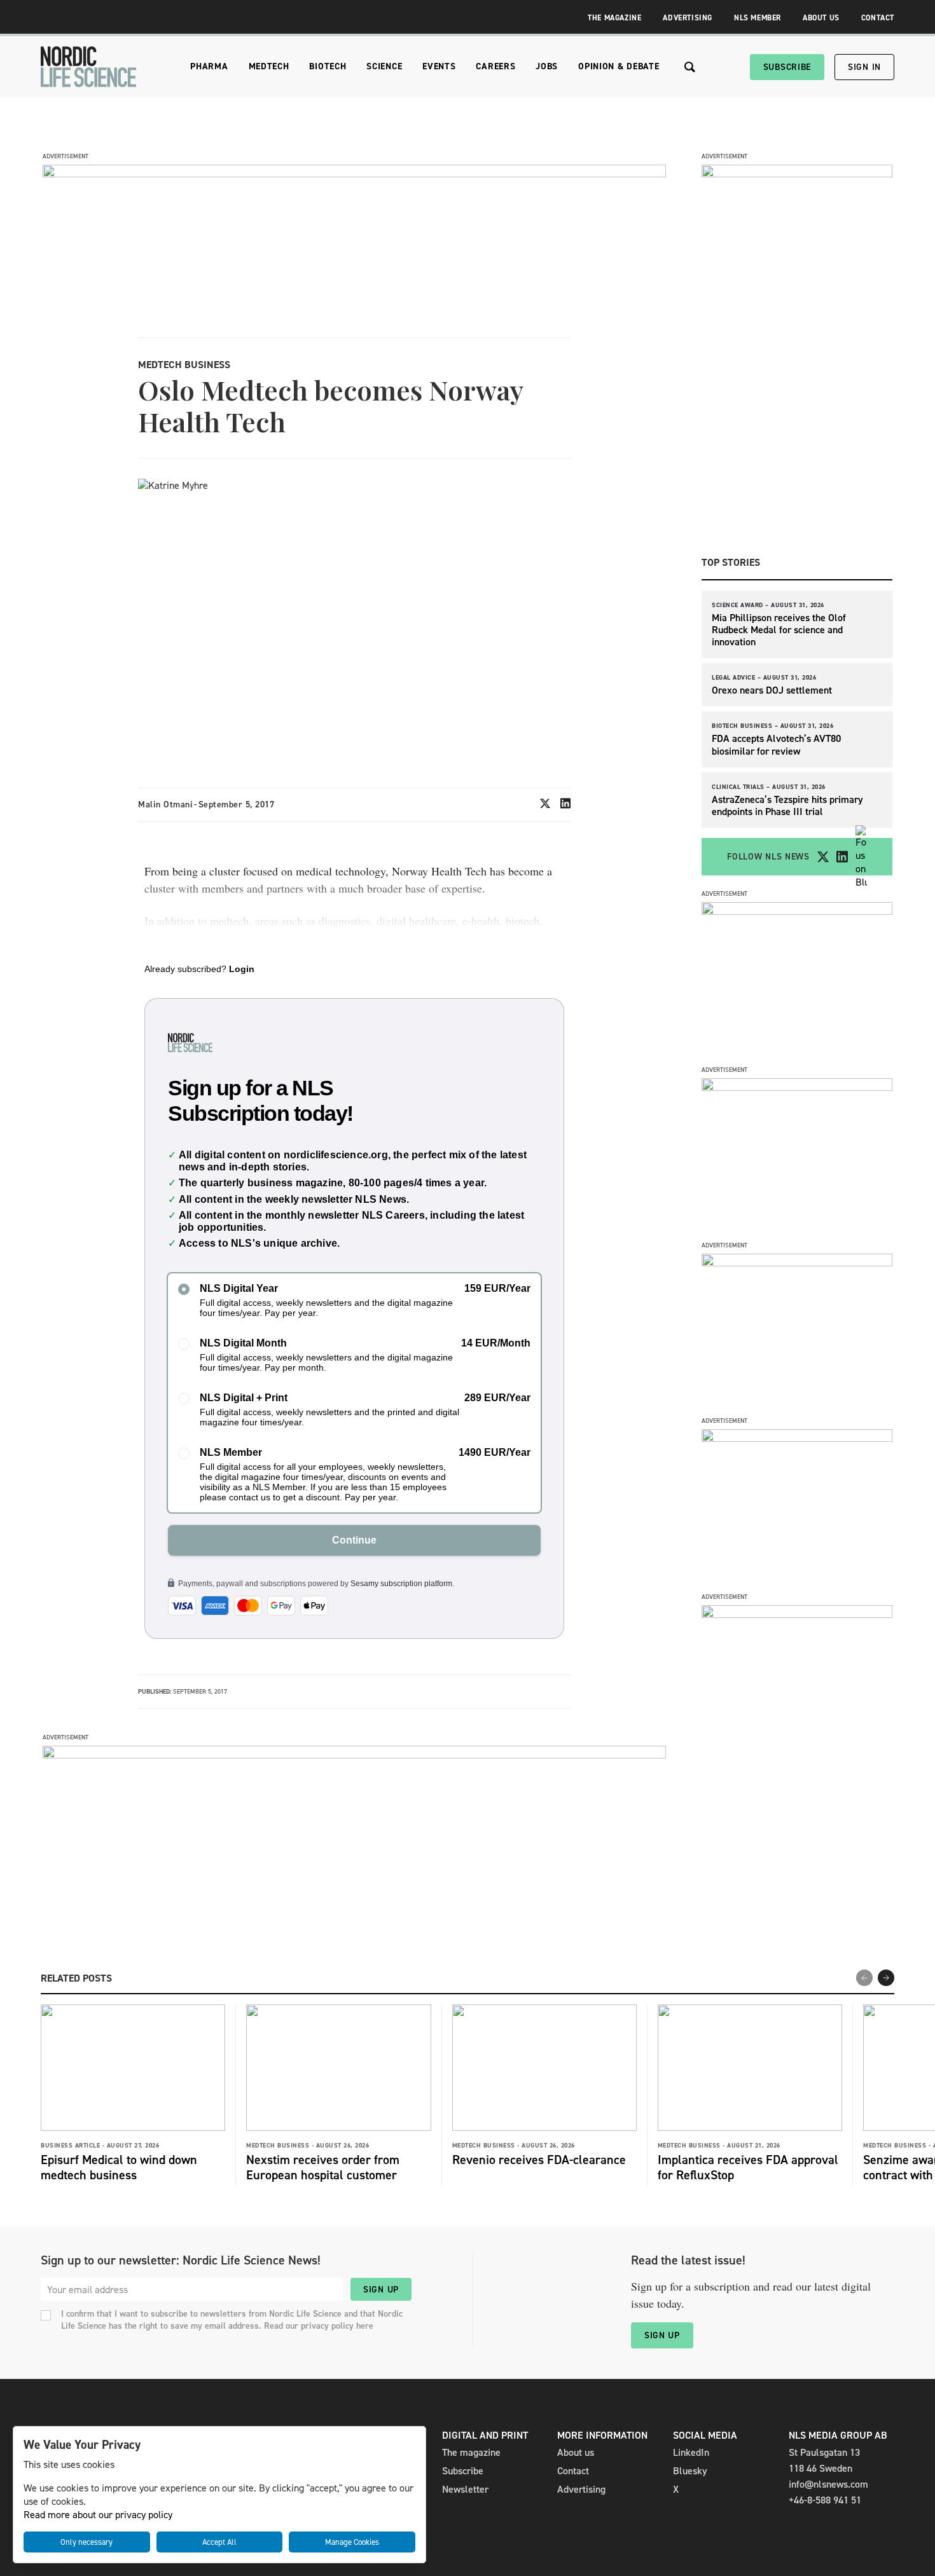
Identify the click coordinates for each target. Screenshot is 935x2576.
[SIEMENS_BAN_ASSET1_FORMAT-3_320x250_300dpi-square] (797, 911)
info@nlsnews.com (828, 2484)
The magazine (471, 2452)
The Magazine (614, 18)
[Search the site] (690, 67)
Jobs (547, 66)
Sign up (381, 2290)
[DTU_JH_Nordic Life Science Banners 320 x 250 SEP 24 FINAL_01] (797, 1614)
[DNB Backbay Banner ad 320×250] (797, 1438)
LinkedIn (691, 2452)
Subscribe (787, 67)
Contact (878, 18)
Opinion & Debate (619, 66)
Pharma (209, 66)
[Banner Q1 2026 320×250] (797, 1087)
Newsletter (465, 2489)
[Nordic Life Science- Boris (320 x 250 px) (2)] (797, 1263)
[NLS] (88, 67)
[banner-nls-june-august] (354, 1755)
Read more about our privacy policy (98, 2515)
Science (384, 66)
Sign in (864, 67)
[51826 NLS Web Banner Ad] (354, 174)
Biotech (328, 66)
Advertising (688, 18)
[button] (886, 1978)
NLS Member (758, 18)
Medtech (269, 66)
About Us (821, 18)
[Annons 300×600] (797, 174)
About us (576, 2452)
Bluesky (690, 2471)
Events (439, 66)
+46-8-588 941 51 (825, 2500)
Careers (495, 66)
